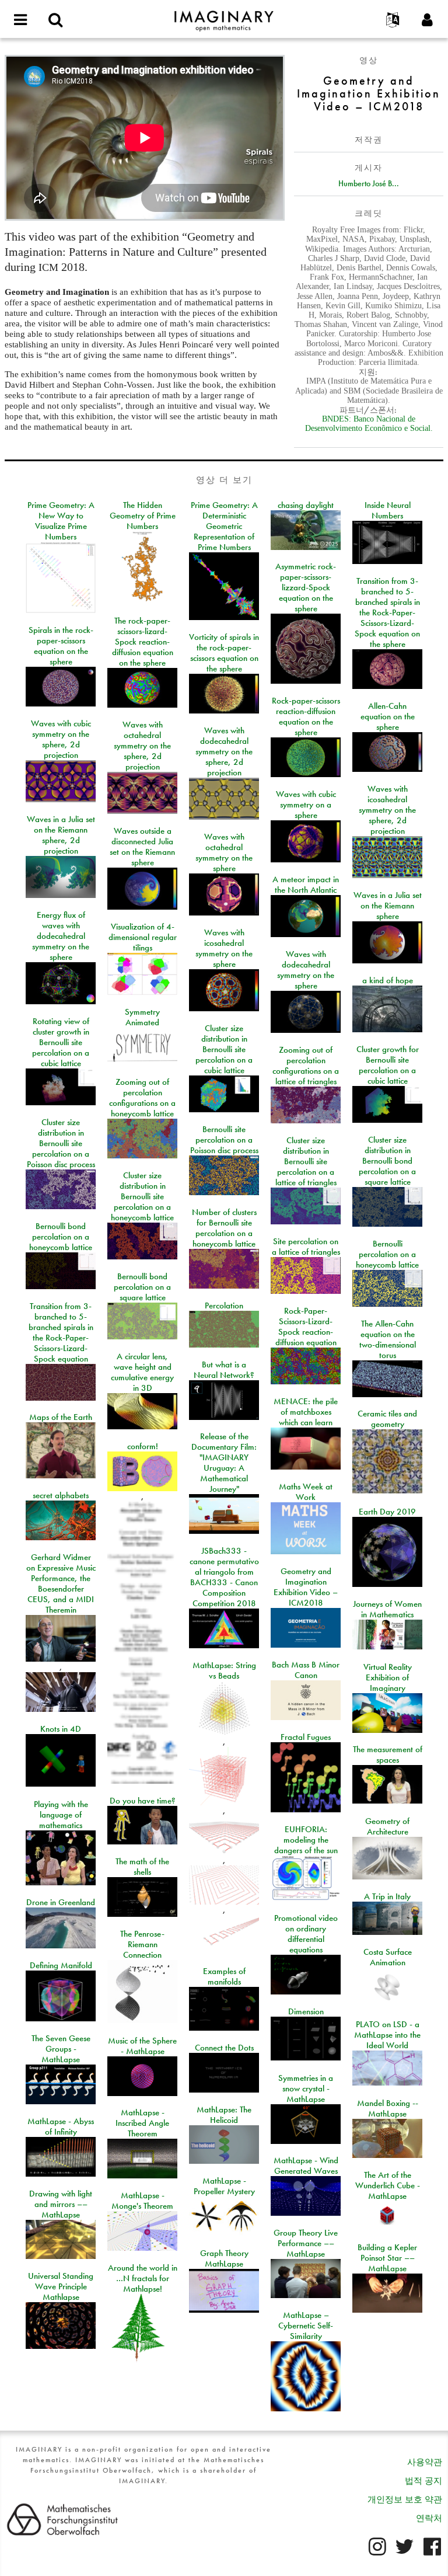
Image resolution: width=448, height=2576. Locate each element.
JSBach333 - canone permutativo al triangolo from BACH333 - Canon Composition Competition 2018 (224, 1577)
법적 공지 (423, 2481)
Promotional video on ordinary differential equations (306, 1934)
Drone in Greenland (61, 1902)
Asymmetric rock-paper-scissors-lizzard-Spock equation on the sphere (306, 587)
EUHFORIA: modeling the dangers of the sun (306, 1840)
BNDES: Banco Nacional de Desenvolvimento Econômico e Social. (369, 424)
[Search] (55, 20)
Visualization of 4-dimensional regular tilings (143, 937)
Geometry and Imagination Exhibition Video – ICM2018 (306, 1587)
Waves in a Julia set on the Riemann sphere (388, 906)
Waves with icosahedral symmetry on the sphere (224, 948)
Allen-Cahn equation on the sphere (388, 716)
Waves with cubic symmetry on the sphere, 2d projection (61, 739)
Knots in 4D (61, 1729)
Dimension (306, 2011)
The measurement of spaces (388, 1755)
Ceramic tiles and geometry (387, 1419)
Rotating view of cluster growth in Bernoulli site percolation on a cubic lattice (61, 1042)
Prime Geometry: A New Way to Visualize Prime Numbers (61, 521)
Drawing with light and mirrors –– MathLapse (61, 2204)
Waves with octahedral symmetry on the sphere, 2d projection (142, 746)
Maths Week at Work (306, 1492)
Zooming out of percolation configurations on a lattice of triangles (306, 1066)
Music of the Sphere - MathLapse (142, 2046)
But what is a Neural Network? (224, 1370)
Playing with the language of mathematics (61, 1815)
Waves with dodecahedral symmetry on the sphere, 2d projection (224, 751)
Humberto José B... (369, 183)
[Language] (393, 20)
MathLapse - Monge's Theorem (142, 2201)
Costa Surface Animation (388, 1957)
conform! (143, 1446)
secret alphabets (61, 1495)
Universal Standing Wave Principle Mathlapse (61, 2286)
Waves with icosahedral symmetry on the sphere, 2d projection (387, 810)
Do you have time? (143, 1801)
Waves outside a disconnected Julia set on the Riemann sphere (142, 847)
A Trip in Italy (387, 1896)
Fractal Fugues (306, 1737)
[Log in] (428, 20)
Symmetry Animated (142, 1017)
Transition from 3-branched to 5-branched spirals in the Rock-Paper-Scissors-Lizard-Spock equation (61, 1332)
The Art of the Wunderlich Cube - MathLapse (388, 2185)
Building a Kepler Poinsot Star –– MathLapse (387, 2258)
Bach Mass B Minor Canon (306, 1670)
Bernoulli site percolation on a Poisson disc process (224, 1140)
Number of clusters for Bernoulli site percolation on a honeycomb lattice (224, 1228)
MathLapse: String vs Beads (224, 1670)
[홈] (224, 16)
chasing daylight (306, 505)
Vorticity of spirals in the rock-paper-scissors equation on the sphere (224, 653)
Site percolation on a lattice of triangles (306, 1247)
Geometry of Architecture (387, 1826)
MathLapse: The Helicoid (224, 2115)
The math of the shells (142, 1867)
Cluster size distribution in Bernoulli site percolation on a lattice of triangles (306, 1161)
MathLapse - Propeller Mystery (224, 2186)
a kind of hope (388, 980)
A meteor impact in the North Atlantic (306, 885)
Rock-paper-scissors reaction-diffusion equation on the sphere (306, 716)
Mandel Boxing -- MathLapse (388, 2108)
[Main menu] (20, 20)
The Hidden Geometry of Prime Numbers (143, 516)
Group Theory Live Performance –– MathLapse (306, 2243)
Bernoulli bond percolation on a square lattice (142, 1287)
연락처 (429, 2518)
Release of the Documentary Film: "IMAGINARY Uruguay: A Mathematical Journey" (224, 1463)
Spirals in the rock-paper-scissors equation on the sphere (61, 646)
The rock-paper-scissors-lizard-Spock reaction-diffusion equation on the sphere (143, 642)
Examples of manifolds (224, 1976)
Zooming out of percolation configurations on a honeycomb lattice (142, 1098)
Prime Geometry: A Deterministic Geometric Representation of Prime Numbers (224, 526)
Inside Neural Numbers (388, 510)
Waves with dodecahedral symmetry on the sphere (306, 970)
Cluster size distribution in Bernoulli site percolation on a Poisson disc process (61, 1143)
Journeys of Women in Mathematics (387, 1609)
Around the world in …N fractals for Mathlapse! (143, 2278)
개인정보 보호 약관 (405, 2500)
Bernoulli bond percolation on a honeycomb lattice (61, 1237)
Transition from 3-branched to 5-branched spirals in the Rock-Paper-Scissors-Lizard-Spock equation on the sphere (387, 612)
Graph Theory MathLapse (224, 2258)
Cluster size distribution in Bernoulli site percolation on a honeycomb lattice (142, 1196)
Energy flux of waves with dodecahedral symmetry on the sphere (61, 936)
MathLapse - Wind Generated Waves (306, 2166)
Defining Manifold (61, 1965)
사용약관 (425, 2462)
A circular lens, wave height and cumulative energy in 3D (142, 1372)
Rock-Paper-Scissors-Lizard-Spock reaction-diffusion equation (306, 1327)
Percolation (224, 1306)
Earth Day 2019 (387, 1512)
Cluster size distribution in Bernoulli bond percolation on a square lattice (387, 1161)
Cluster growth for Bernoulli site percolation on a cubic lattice (388, 1065)
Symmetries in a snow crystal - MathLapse (306, 2088)
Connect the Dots (224, 2048)
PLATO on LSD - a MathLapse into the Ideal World (387, 2035)
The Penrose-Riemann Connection (142, 1944)
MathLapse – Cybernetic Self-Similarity (306, 2326)
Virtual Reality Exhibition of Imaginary (388, 1677)
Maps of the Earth (61, 1417)
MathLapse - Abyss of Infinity (61, 2126)
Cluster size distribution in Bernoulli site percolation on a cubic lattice (224, 1049)
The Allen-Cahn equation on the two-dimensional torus (388, 1339)
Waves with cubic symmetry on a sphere (306, 805)
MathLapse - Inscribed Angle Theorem (142, 2123)
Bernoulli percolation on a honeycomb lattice (387, 1254)
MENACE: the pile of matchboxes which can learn (306, 1412)
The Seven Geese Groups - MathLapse (61, 2049)
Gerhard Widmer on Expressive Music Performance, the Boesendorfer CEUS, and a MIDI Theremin (61, 1583)
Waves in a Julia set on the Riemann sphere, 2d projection (61, 835)
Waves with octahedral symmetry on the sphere (224, 852)
